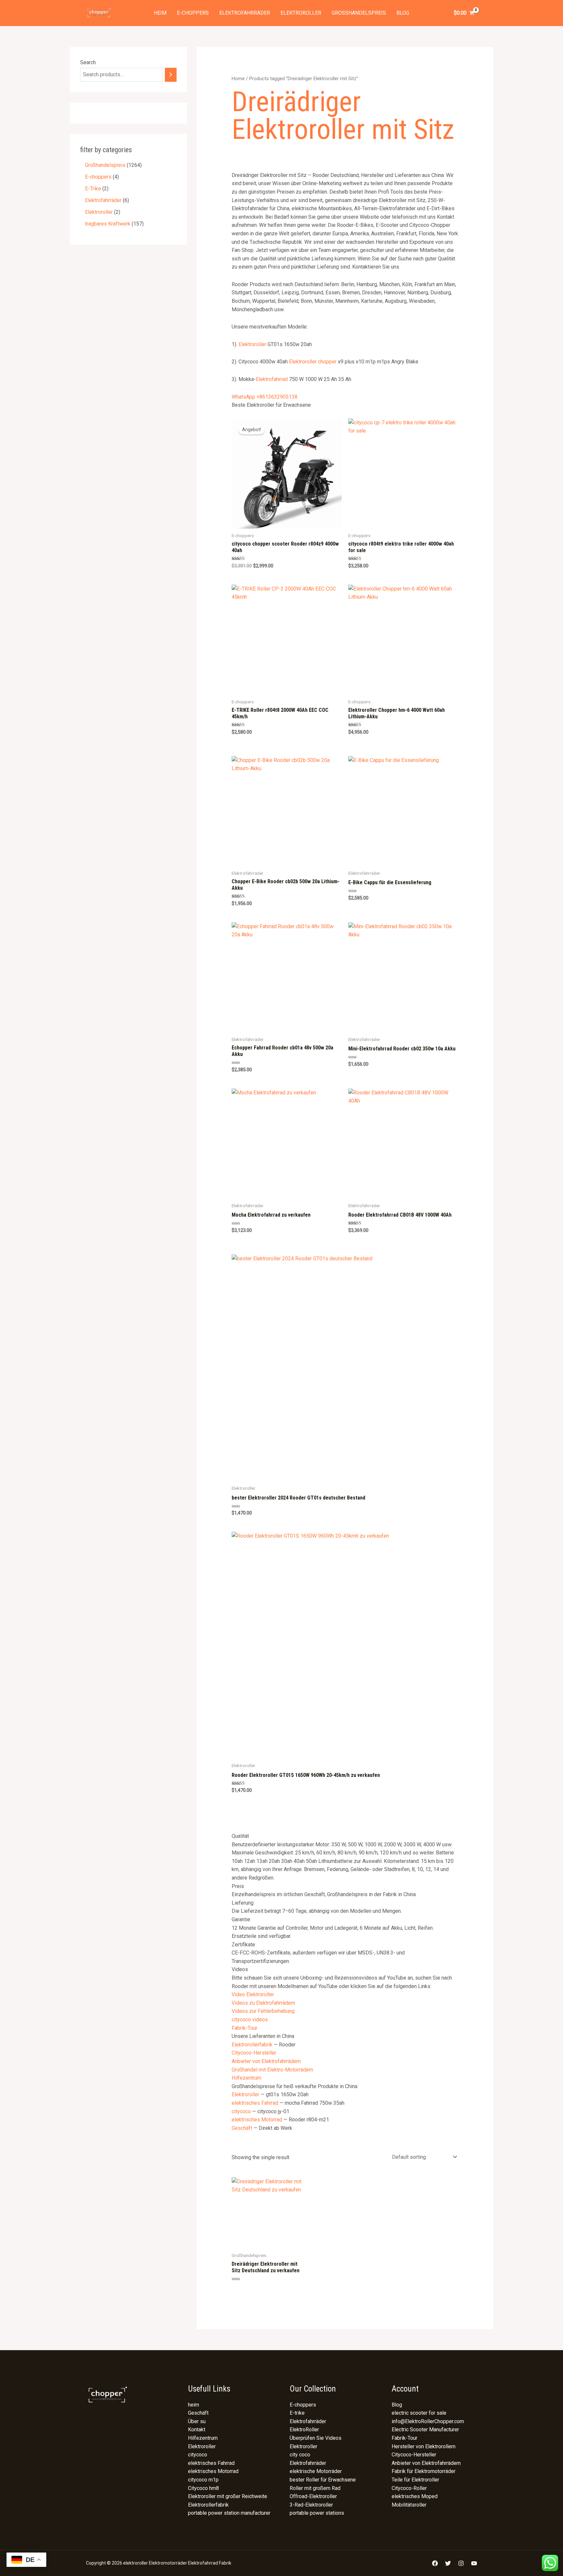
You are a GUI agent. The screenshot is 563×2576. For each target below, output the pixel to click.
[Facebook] (435, 2563)
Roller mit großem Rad (315, 2488)
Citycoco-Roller (409, 2488)
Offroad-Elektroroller (313, 2496)
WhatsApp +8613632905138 (265, 397)
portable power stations (317, 2513)
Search (88, 62)
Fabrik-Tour (245, 2028)
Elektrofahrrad (272, 379)
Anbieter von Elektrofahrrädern (266, 2061)
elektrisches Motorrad (257, 2120)
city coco (300, 2455)
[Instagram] (461, 2563)
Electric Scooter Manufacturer (425, 2430)
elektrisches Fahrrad (255, 2103)
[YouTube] (474, 2563)
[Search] (171, 75)
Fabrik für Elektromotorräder (424, 2471)
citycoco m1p (203, 2480)
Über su (197, 2421)
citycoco (241, 2111)
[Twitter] (448, 2563)
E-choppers (193, 13)
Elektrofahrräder (245, 13)
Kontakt (197, 2430)
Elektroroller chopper (313, 362)
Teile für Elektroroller (415, 2480)
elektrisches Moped (415, 2496)
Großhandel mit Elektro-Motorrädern (272, 2070)
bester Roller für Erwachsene (323, 2480)
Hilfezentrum (246, 2078)
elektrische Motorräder (316, 2471)
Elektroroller (301, 13)
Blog (403, 13)
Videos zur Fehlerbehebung (263, 2011)
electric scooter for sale (419, 2413)
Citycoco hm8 (203, 2488)
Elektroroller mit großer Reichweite (228, 2496)
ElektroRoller (304, 2430)
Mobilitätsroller (409, 2505)
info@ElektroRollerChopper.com (428, 2421)
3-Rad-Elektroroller (311, 2505)
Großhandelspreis (359, 13)
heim (160, 13)
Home (238, 79)
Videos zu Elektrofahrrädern (263, 2003)
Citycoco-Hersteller (254, 2053)
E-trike (297, 2413)
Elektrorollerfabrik (252, 2045)
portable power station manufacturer (229, 2513)
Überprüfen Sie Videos (316, 2438)
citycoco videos (250, 2020)
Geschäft (242, 2128)
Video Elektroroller (253, 1994)
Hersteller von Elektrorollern (424, 2446)
